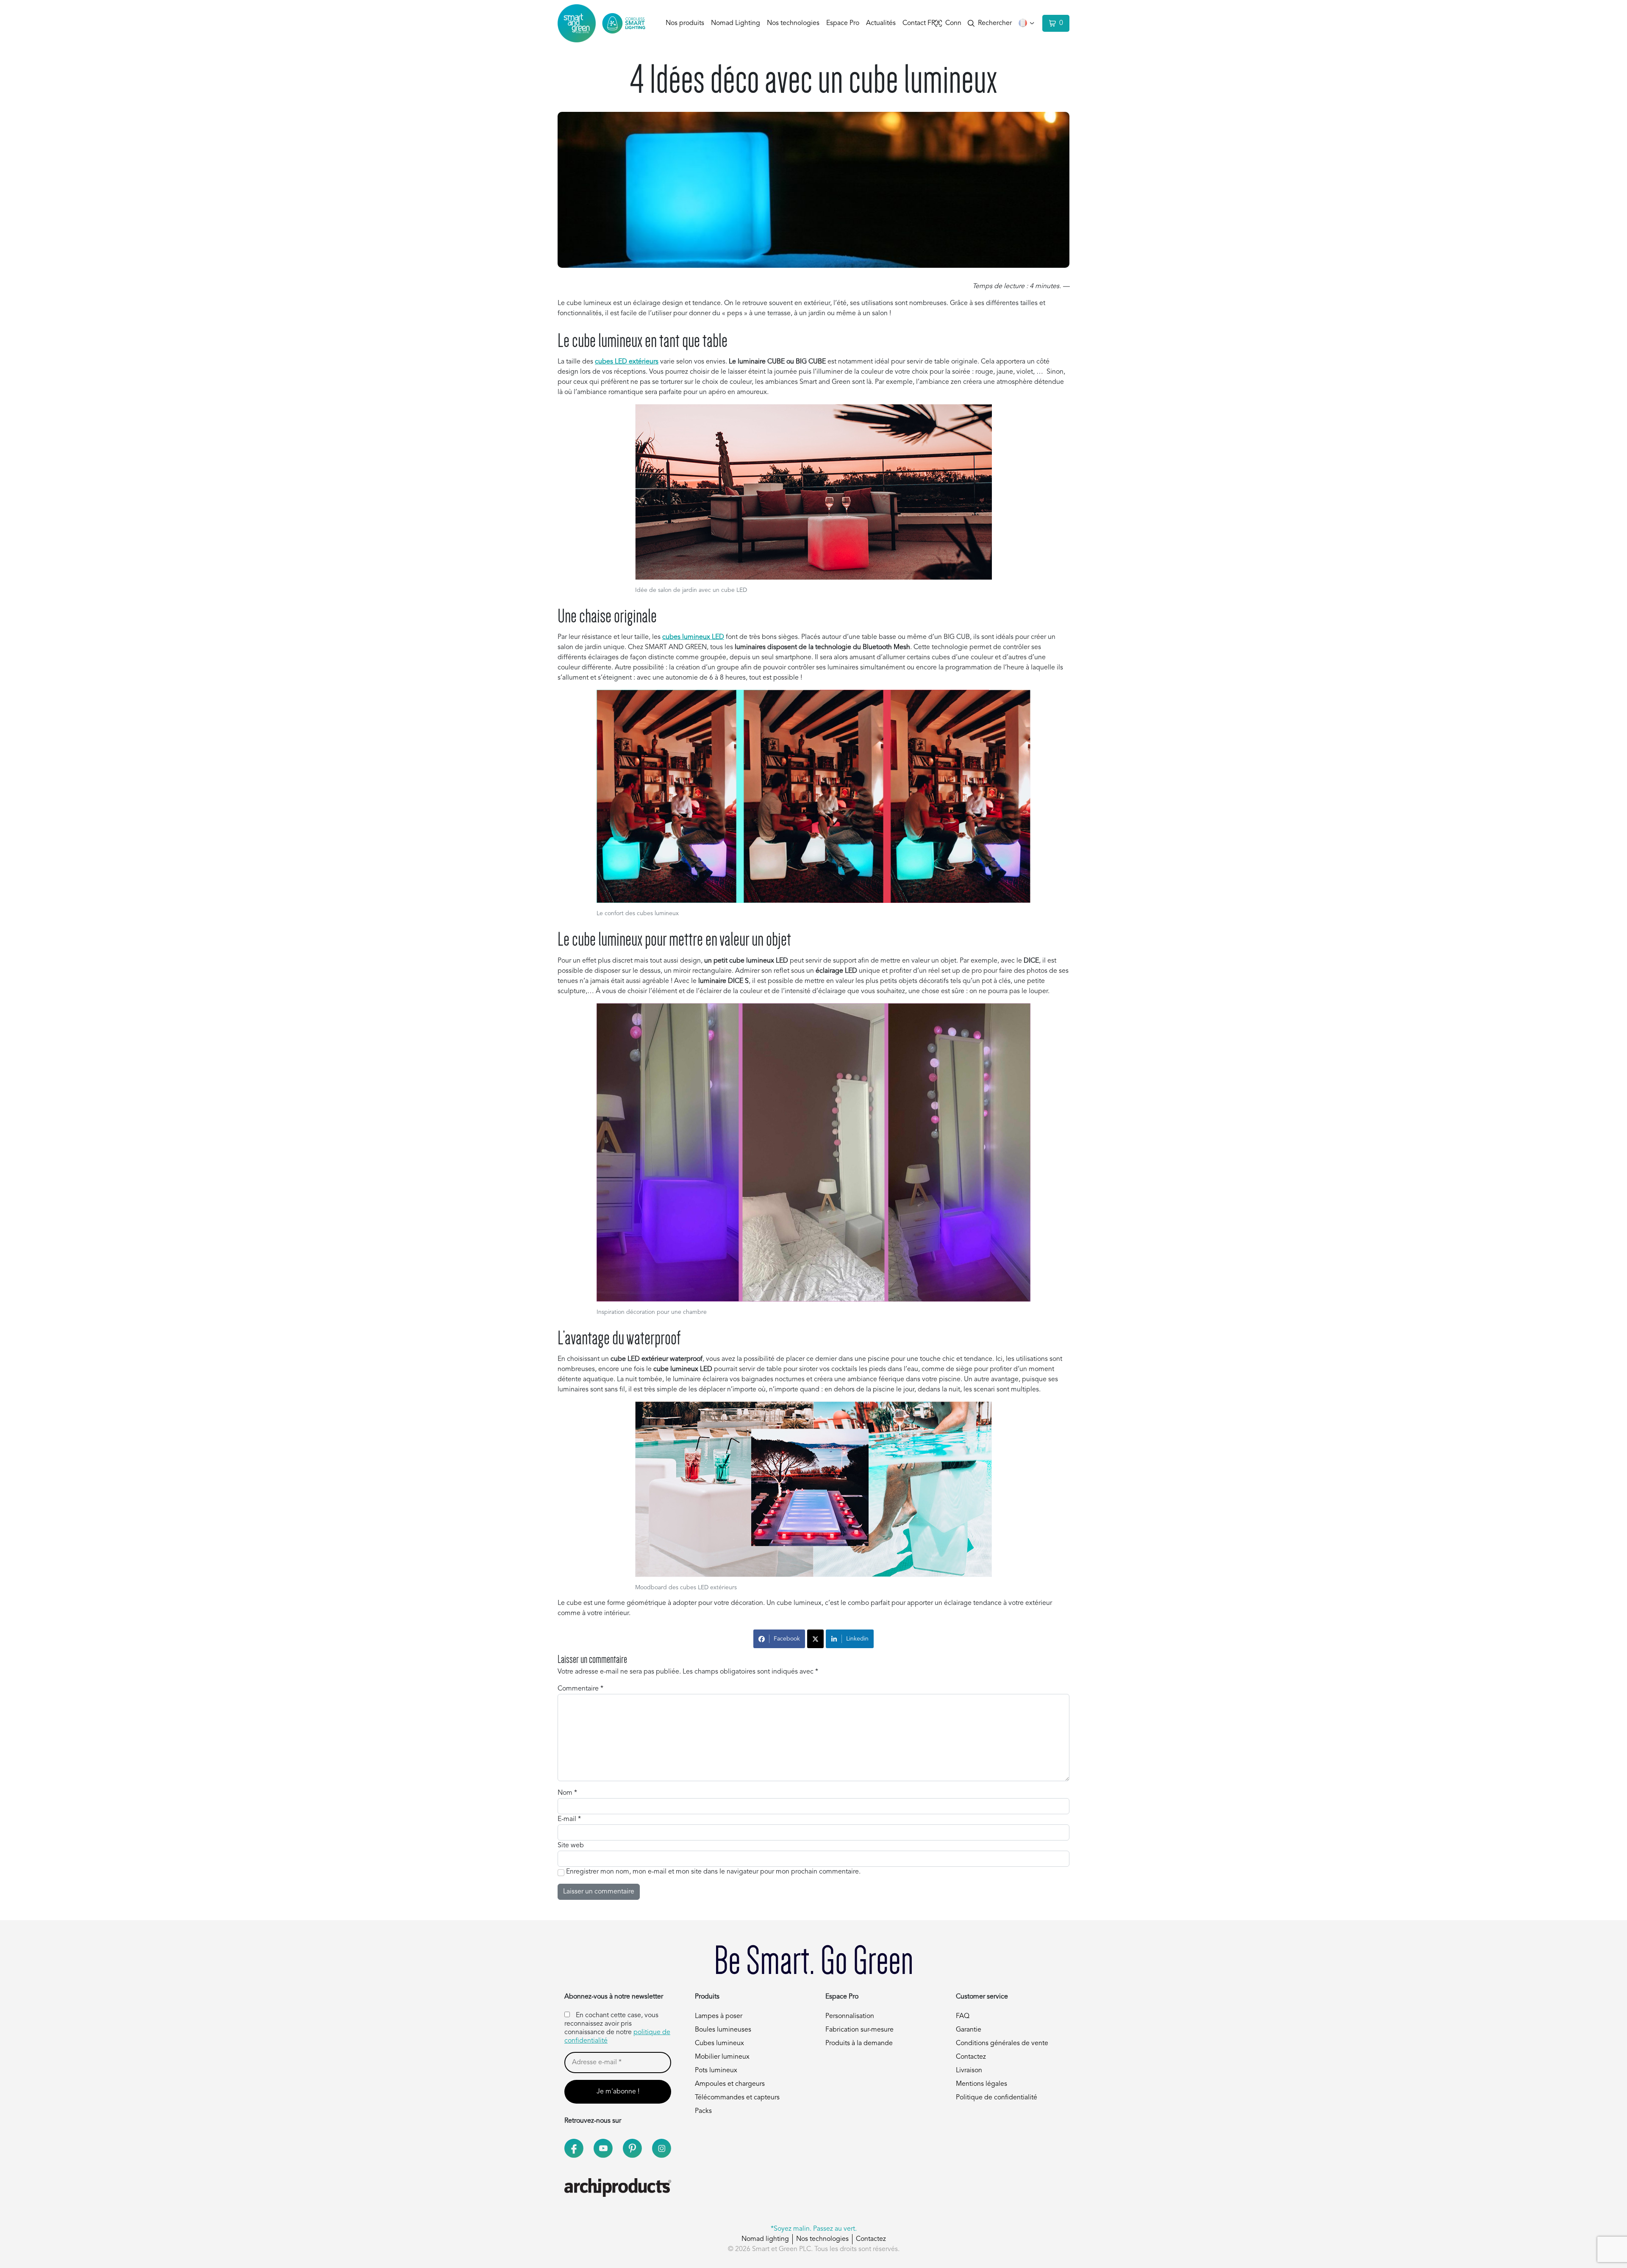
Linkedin (857, 1639)
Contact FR (919, 23)
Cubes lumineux (719, 2043)
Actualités (881, 23)
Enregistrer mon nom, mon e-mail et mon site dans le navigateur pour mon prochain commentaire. (713, 1872)
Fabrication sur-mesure (859, 2030)
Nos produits (685, 23)
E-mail (569, 1819)
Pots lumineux (716, 2071)
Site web (571, 1846)
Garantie (969, 2030)
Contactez (971, 2057)
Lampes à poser (719, 2016)
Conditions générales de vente (1002, 2043)
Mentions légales (981, 2084)
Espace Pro (843, 23)
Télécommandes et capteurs (737, 2098)
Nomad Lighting (736, 23)
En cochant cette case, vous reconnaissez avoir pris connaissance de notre (617, 2028)
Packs (703, 2111)
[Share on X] (815, 1639)
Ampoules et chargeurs (730, 2084)
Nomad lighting (765, 2239)
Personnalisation (850, 2016)
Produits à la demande (859, 2043)
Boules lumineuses (723, 2030)
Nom (567, 1793)
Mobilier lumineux (722, 2057)
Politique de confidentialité (997, 2098)
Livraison (969, 2071)
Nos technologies (793, 23)
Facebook (787, 1639)
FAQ (963, 2016)
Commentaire (580, 1689)
